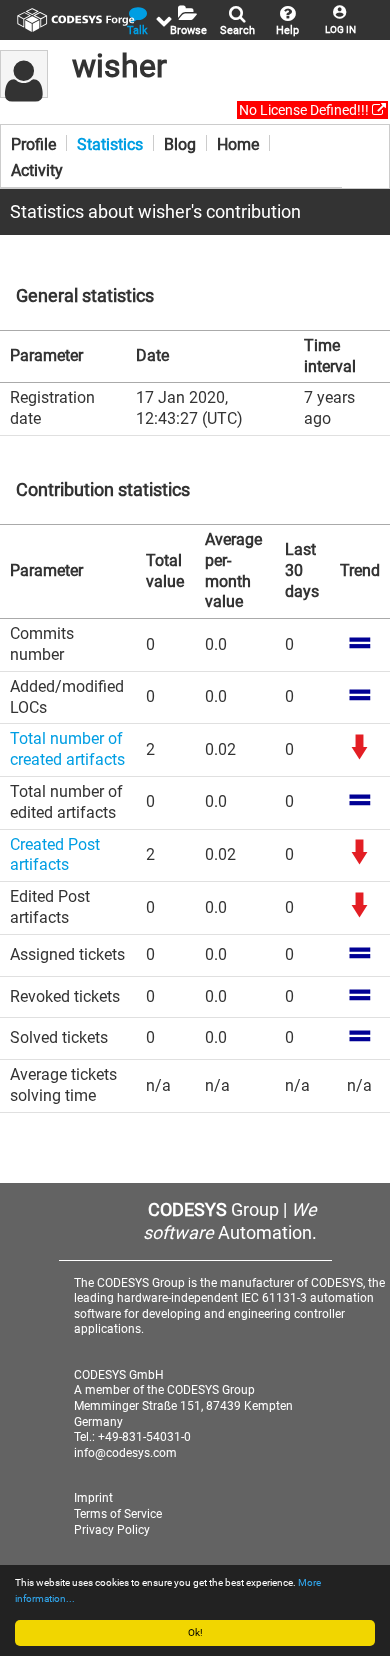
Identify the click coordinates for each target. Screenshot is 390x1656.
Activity (37, 169)
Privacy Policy (112, 1530)
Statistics (110, 143)
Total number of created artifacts (67, 749)
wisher (119, 66)
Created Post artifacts (55, 855)
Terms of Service (118, 1514)
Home (238, 143)
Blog (180, 143)
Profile (33, 143)
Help (287, 30)
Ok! (195, 1632)
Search (237, 30)
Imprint (93, 1498)
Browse (188, 30)
